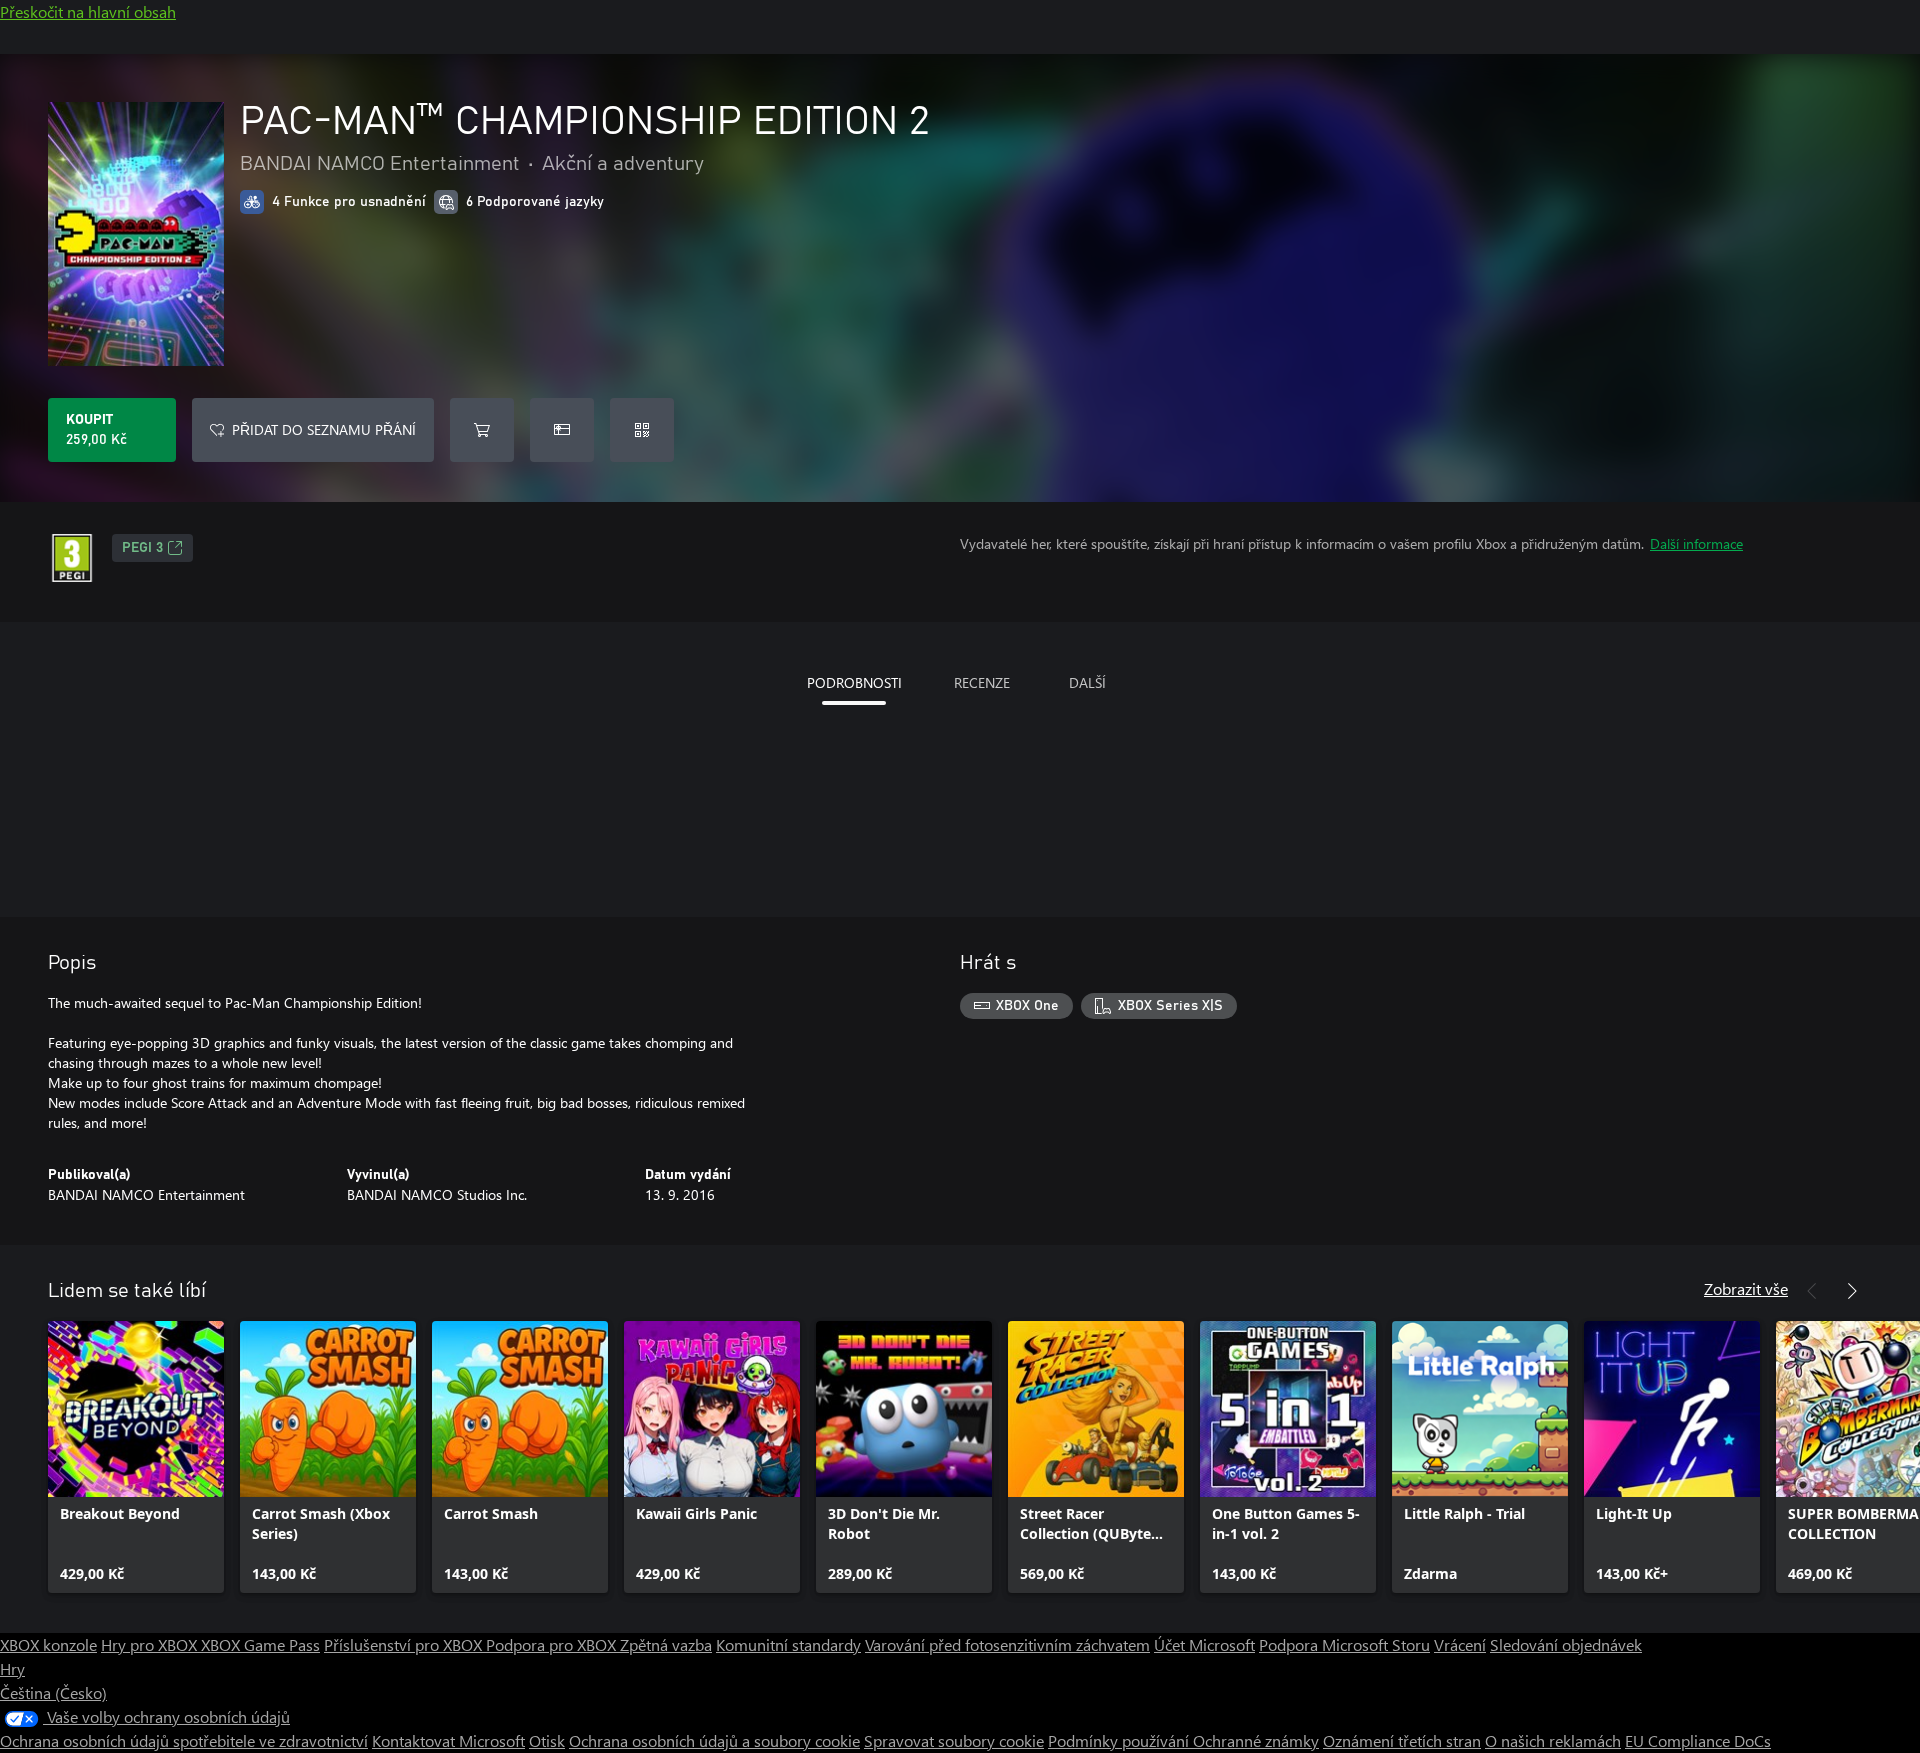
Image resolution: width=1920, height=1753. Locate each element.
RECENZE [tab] (982, 682)
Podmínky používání (1120, 1740)
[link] (136, 1457)
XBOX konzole (48, 1644)
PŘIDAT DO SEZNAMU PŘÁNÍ (324, 429)
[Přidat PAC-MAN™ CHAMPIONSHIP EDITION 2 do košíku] (482, 430)
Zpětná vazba (666, 1644)
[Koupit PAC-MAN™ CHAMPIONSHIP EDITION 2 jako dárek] (562, 430)
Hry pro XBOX (151, 1644)
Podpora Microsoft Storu (1344, 1644)
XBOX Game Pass (260, 1644)
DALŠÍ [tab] (1087, 682)
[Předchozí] (1812, 1291)
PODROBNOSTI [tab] (854, 682)
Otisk (547, 1740)
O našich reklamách (1553, 1740)
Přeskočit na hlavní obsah (88, 11)
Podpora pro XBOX (553, 1644)
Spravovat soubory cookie (954, 1740)
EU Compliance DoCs (1698, 1740)
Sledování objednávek (1566, 1644)
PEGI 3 (142, 548)
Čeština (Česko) (53, 1692)
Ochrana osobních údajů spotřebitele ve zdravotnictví (184, 1740)
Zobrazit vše (1746, 1288)
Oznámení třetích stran (1402, 1740)
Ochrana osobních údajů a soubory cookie (714, 1740)
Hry (12, 1668)
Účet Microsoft (1204, 1644)
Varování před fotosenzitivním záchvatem (1007, 1644)
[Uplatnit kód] (642, 430)
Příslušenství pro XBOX (405, 1644)
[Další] (1852, 1291)
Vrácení (1460, 1644)
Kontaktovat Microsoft (448, 1740)
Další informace (1696, 543)
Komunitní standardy (788, 1644)
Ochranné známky (1256, 1740)
